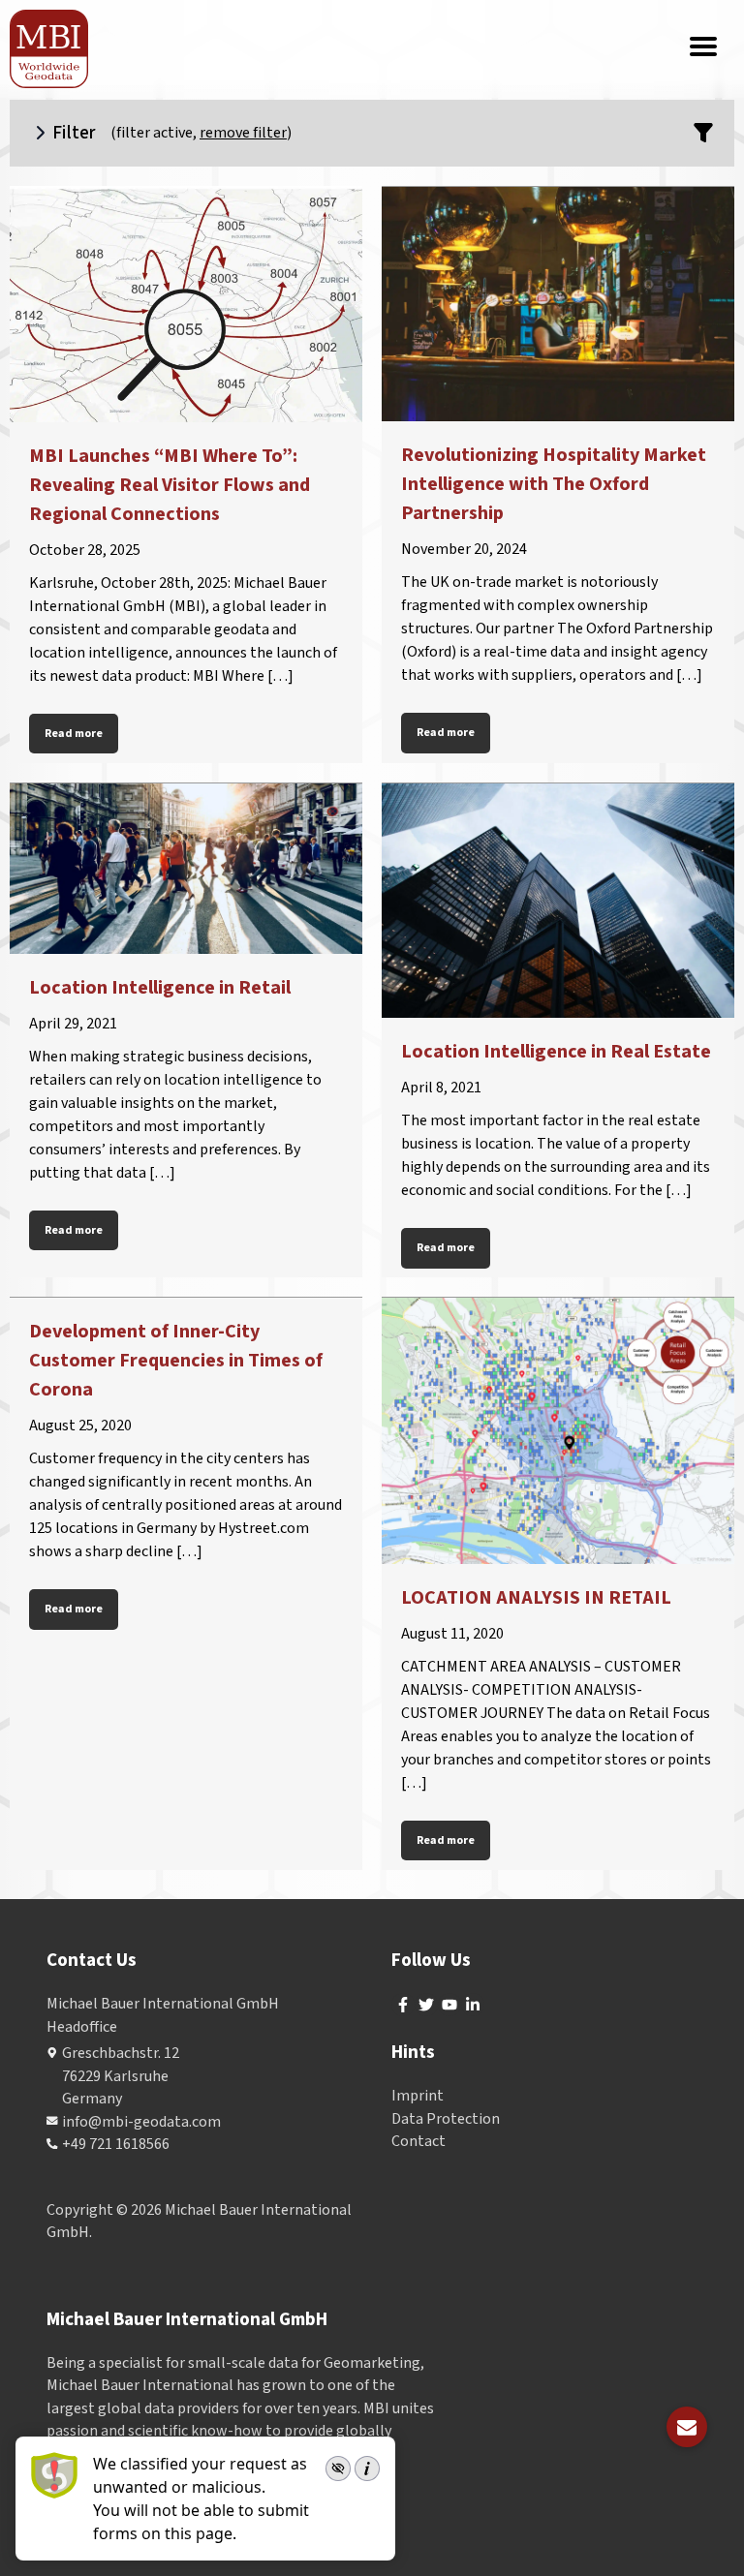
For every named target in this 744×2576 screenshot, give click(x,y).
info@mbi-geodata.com (141, 2122)
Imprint (418, 2096)
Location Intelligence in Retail (160, 988)
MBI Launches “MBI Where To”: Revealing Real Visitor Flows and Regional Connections (170, 485)
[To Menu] (703, 48)
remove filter (243, 133)
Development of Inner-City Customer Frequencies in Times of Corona (176, 1361)
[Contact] (687, 2427)
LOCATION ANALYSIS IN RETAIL (536, 1598)
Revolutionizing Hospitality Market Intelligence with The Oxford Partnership (554, 484)
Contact (418, 2141)
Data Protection (446, 2119)
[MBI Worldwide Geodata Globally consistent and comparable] (50, 49)
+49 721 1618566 (116, 2144)
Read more (74, 734)
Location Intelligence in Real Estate (556, 1052)
